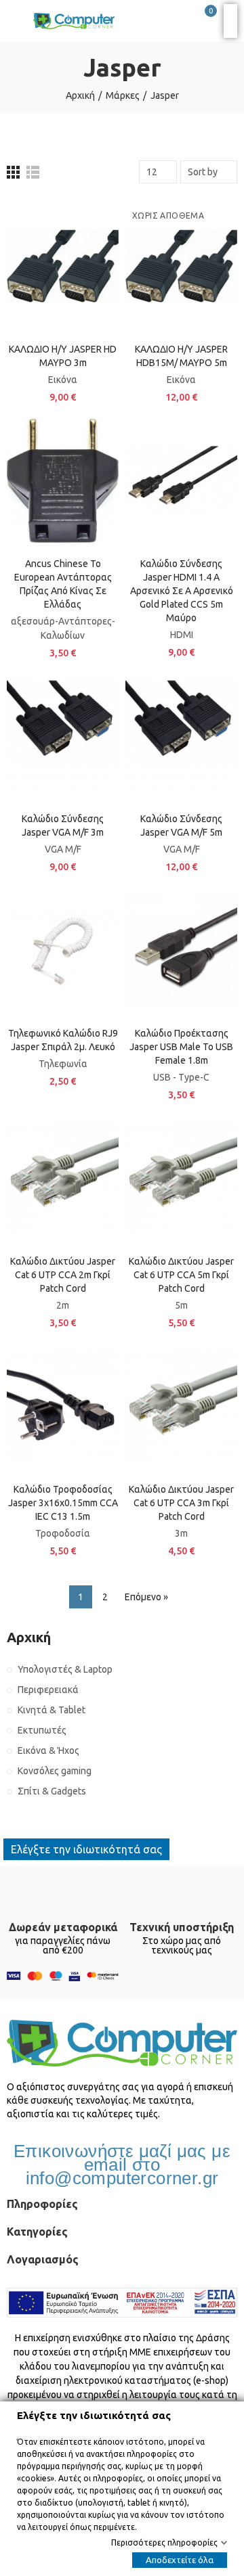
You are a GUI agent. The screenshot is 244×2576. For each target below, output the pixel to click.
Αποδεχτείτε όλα (180, 2560)
